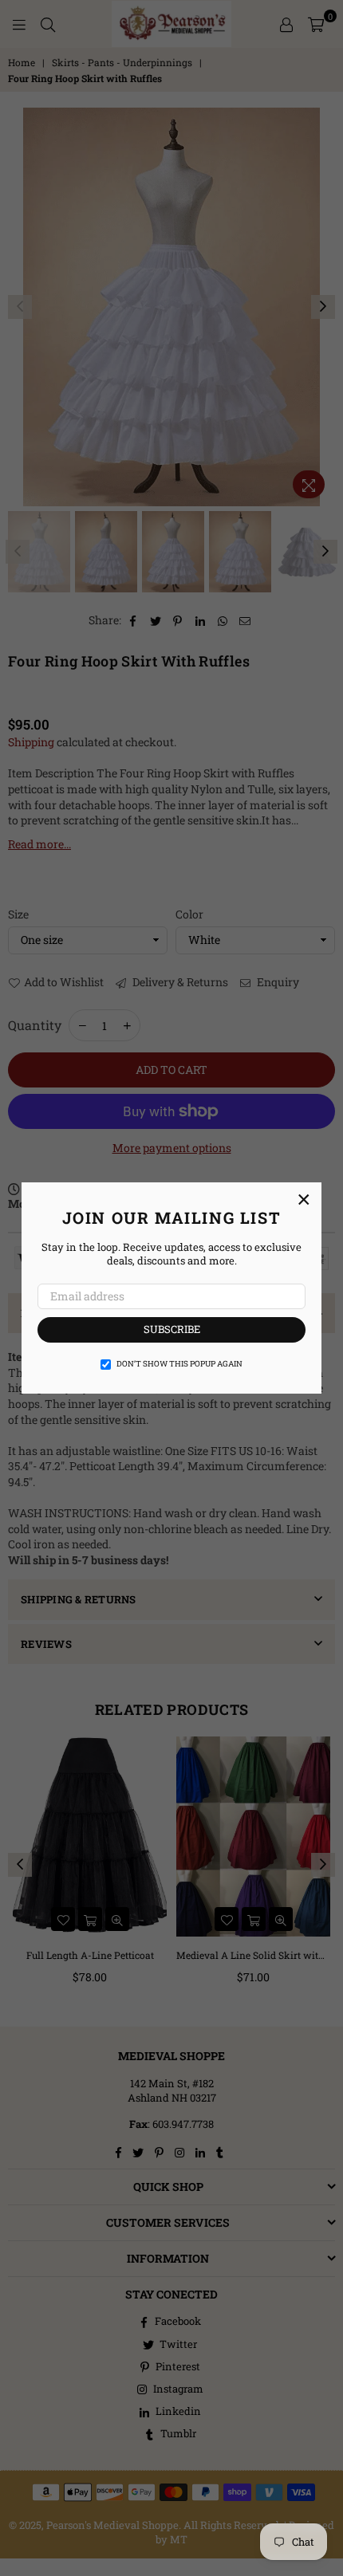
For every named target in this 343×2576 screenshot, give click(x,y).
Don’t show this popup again (179, 1364)
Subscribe (172, 1329)
